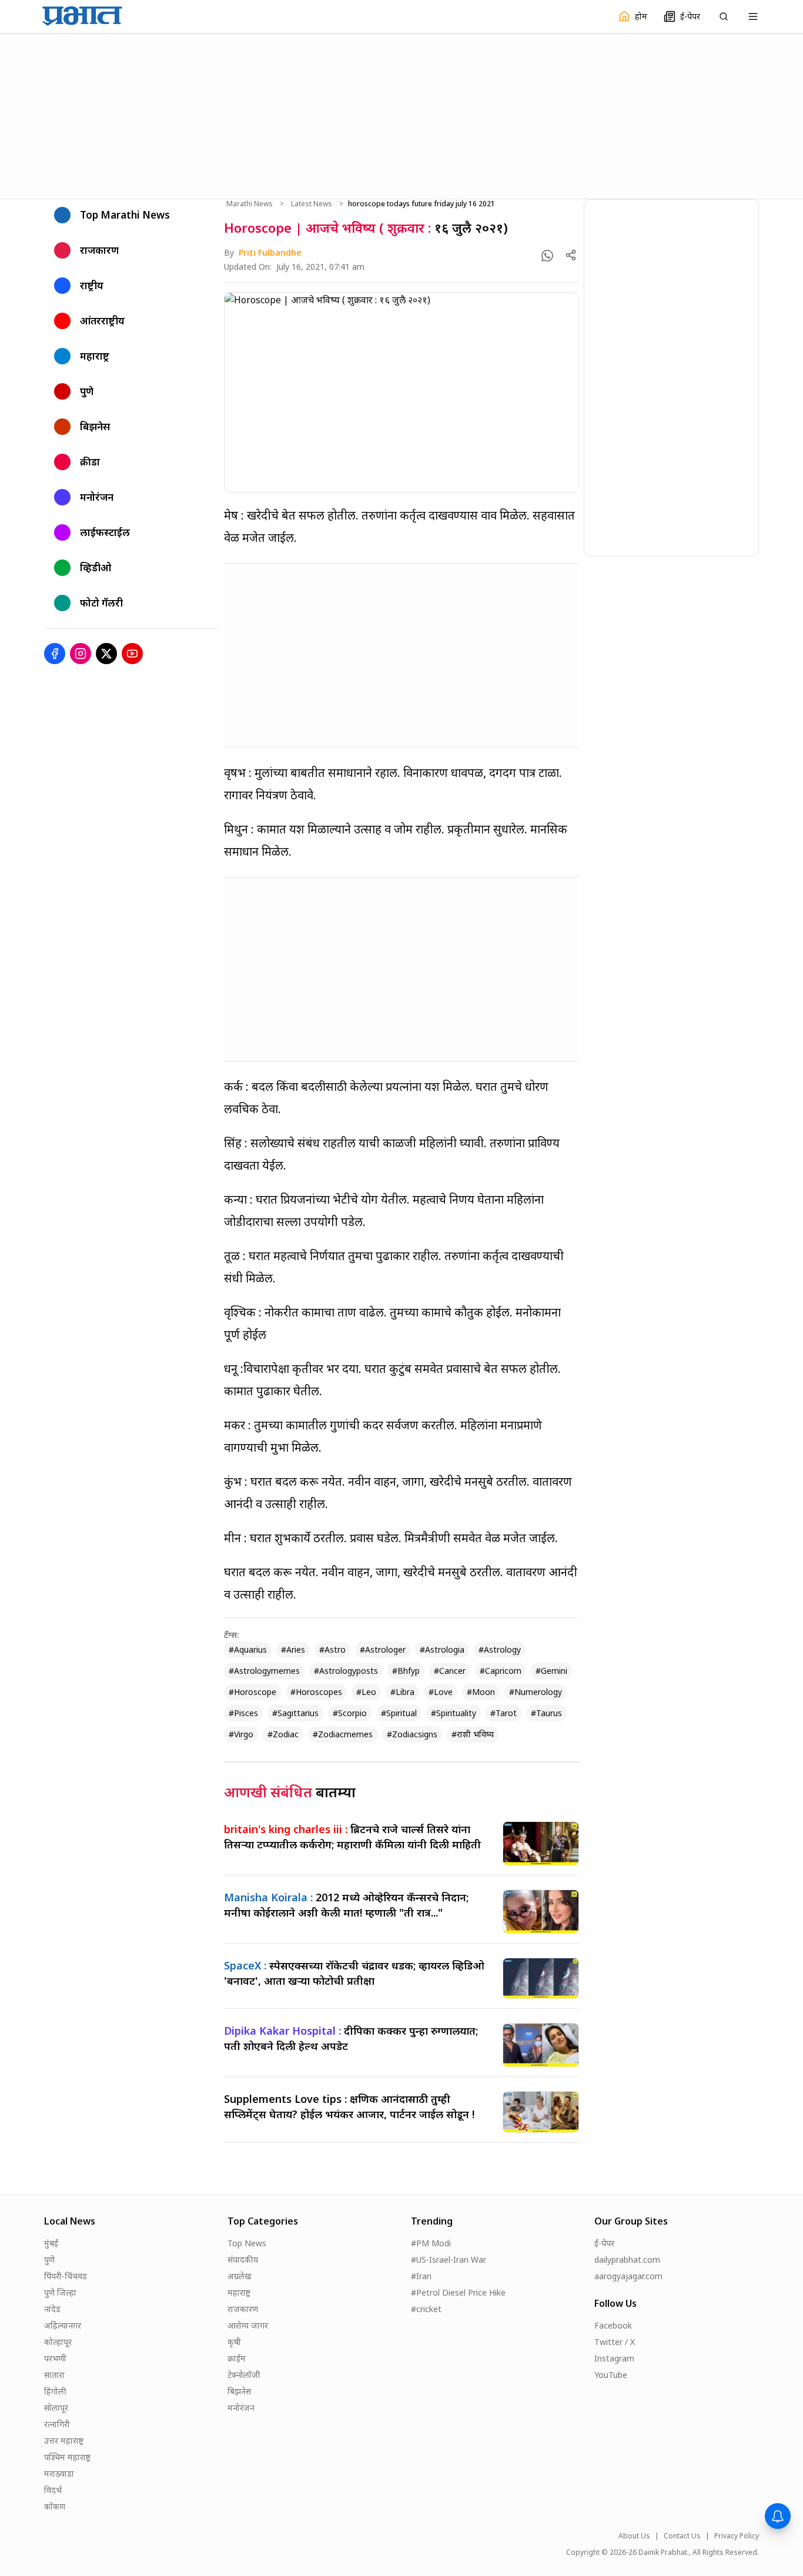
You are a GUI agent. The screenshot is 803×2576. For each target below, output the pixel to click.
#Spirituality (454, 1713)
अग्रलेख (239, 2276)
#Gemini (551, 1671)
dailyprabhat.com (627, 2260)
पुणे (49, 2260)
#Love (441, 1692)
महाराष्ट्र (239, 2292)
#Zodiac (283, 1734)
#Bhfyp (406, 1671)
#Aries (293, 1649)
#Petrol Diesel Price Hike (458, 2292)
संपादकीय (243, 2260)
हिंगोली (55, 2391)
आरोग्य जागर (248, 2325)
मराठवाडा (59, 2473)
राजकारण (243, 2309)
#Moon (481, 1692)
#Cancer (450, 1671)
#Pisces (243, 1713)
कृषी (234, 2342)
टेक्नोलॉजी (244, 2375)
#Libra (402, 1692)
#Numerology (536, 1692)
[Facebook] (55, 654)
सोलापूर (56, 2408)
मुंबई (51, 2243)
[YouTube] (132, 654)
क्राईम (237, 2358)
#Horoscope (252, 1692)
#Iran (421, 2276)
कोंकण (55, 2506)
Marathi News (250, 204)
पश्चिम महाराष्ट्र (67, 2457)
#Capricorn (501, 1671)
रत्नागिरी (57, 2424)
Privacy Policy (737, 2536)
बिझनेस (239, 2391)
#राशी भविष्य (473, 1734)
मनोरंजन (241, 2408)
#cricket (426, 2309)
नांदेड (52, 2309)
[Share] (571, 255)
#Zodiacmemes (343, 1734)
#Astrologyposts (346, 1671)
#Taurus (546, 1713)
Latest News (312, 204)
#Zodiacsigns (412, 1734)
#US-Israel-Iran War (449, 2260)
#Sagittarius (295, 1713)
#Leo (366, 1692)
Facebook (613, 2325)
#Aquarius (248, 1649)
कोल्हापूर (58, 2342)
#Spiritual (399, 1713)
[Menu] (753, 16)
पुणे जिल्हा (60, 2292)
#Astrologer (383, 1649)
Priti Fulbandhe (270, 252)
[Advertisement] (401, 115)
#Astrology (500, 1649)
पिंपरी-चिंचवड (66, 2276)
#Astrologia (442, 1649)
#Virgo (241, 1734)
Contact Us (682, 2536)
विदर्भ (53, 2490)
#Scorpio (350, 1713)
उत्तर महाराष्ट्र (64, 2441)
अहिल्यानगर (63, 2325)
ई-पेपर (604, 2243)
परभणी (55, 2358)
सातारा (54, 2375)
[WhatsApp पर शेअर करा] (547, 256)
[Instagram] (81, 654)
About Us (634, 2536)
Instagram (614, 2358)
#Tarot (503, 1713)
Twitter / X (615, 2342)
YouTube (611, 2375)
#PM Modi (431, 2243)
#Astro (332, 1649)
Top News (247, 2243)
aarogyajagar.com (628, 2276)
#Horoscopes (316, 1692)
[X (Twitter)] (106, 654)
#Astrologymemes (264, 1671)
